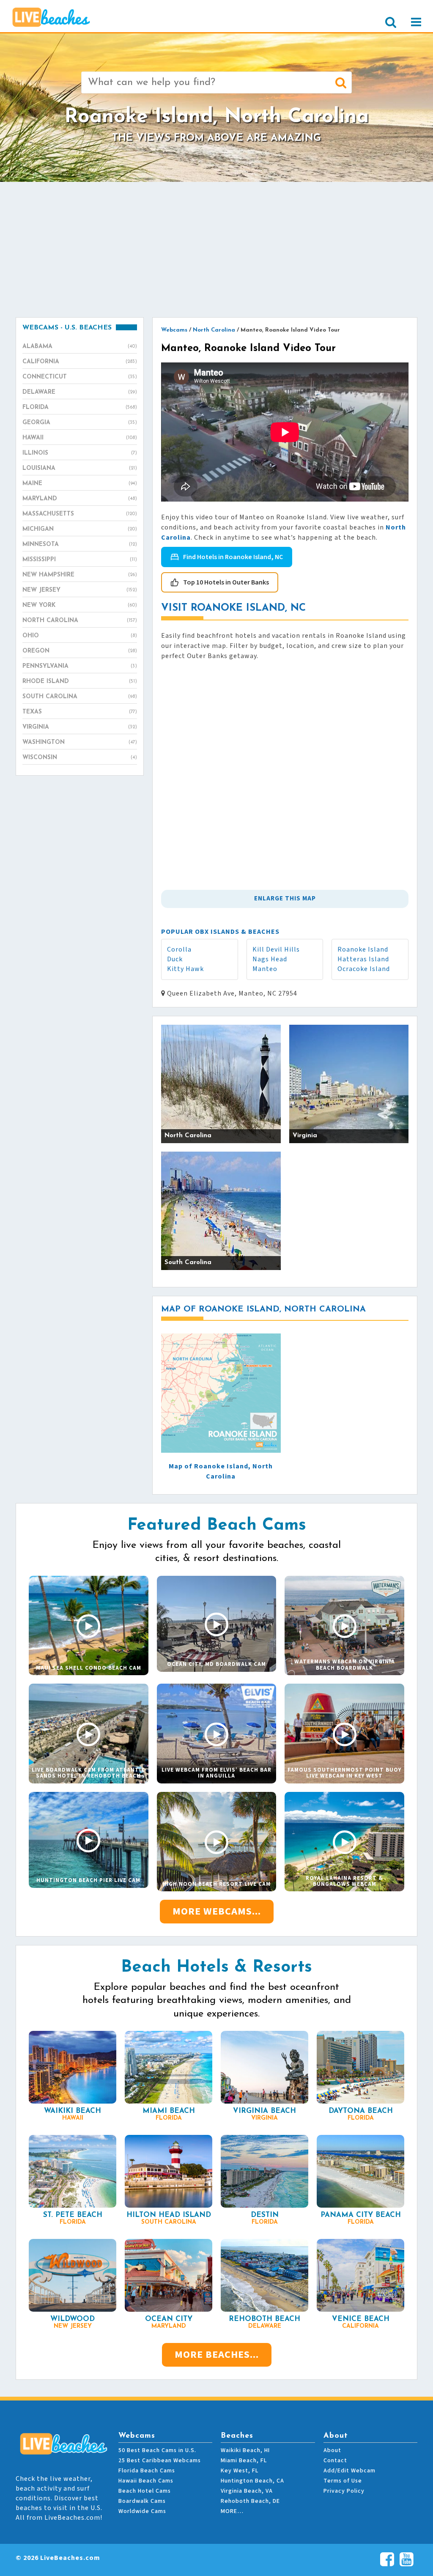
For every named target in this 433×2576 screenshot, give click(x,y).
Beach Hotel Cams (145, 2491)
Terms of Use (343, 2481)
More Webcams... (217, 1911)
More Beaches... (217, 2355)
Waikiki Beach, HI (245, 2450)
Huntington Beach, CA (252, 2481)
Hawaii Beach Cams (146, 2481)
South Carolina (80, 697)
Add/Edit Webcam (349, 2471)
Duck (175, 959)
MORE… (232, 2511)
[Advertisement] (216, 250)
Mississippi (80, 560)
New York (80, 605)
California (80, 362)
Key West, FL (240, 2471)
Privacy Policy (344, 2491)
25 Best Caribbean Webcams (160, 2461)
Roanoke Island (363, 949)
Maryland (80, 499)
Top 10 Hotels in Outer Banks (226, 582)
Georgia (80, 423)
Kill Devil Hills (276, 949)
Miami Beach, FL (244, 2461)
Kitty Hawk (185, 969)
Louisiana (80, 468)
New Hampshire (80, 575)
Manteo (265, 969)
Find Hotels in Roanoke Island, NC (233, 557)
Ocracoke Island (364, 969)
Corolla (179, 949)
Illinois (80, 453)
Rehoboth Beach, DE (250, 2501)
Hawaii (80, 438)
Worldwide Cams (142, 2511)
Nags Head (270, 959)
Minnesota (80, 545)
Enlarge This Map (285, 898)
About (332, 2450)
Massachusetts (80, 514)
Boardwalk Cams (142, 2501)
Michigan (80, 529)
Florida (80, 407)
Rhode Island (80, 682)
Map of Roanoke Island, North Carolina (221, 1471)
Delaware (80, 392)
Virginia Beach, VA (247, 2491)
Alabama (80, 347)
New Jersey (80, 590)
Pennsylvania (80, 666)
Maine (80, 484)
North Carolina (80, 621)
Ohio (80, 636)
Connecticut (80, 377)
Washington (80, 742)
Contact (335, 2461)
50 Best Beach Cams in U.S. (157, 2450)
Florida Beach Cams (147, 2471)
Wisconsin (80, 758)
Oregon (80, 651)
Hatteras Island (363, 959)
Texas (80, 712)
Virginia (80, 727)
